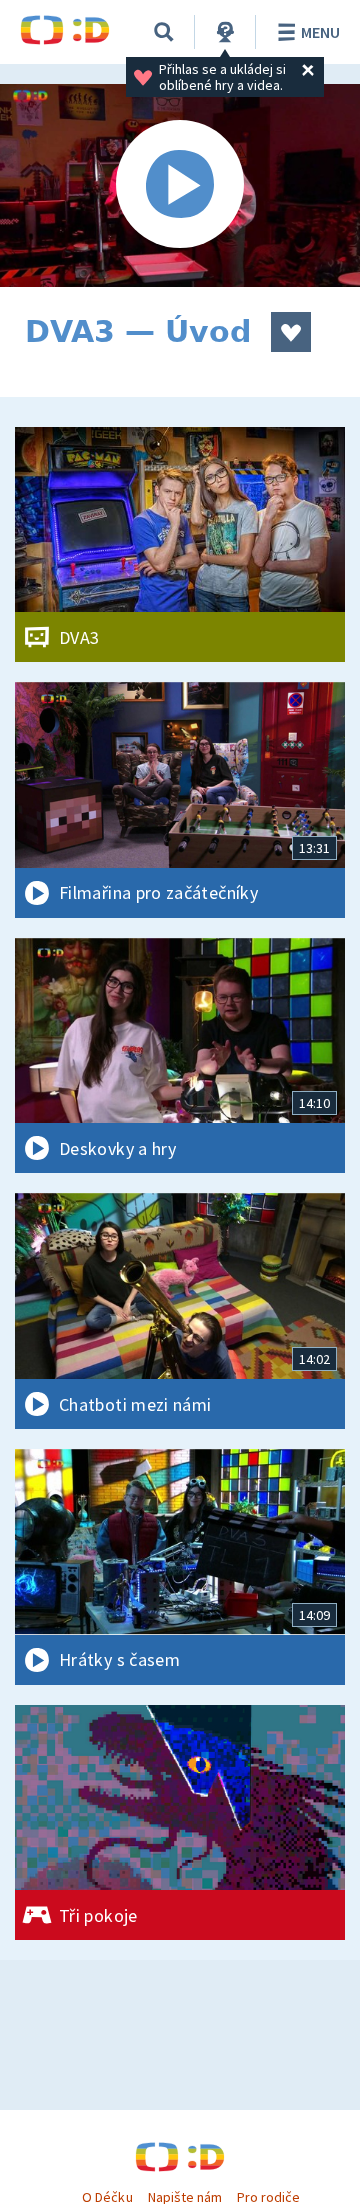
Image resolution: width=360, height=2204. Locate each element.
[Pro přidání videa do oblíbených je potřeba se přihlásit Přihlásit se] (291, 332)
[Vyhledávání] (164, 32)
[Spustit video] (180, 185)
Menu (320, 32)
